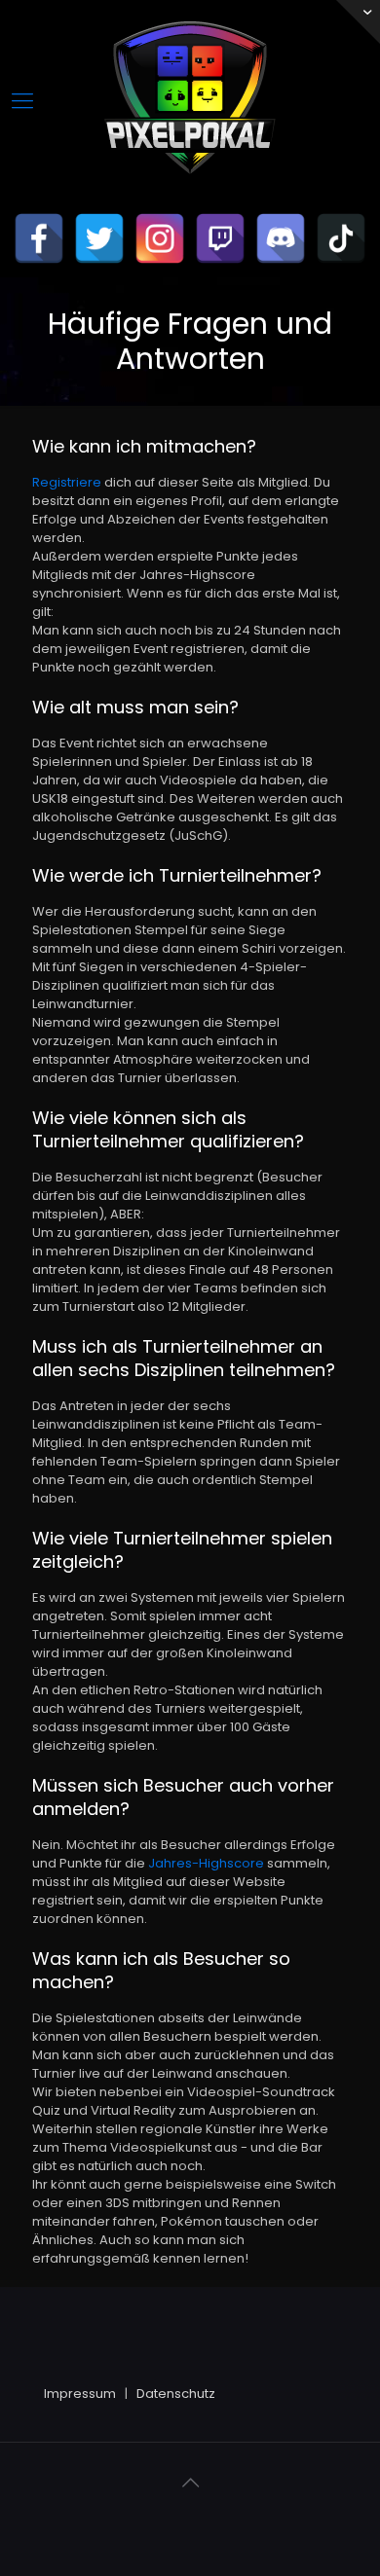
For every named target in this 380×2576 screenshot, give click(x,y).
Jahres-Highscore (206, 1863)
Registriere (67, 482)
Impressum (80, 2394)
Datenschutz (176, 2394)
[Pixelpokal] (190, 190)
